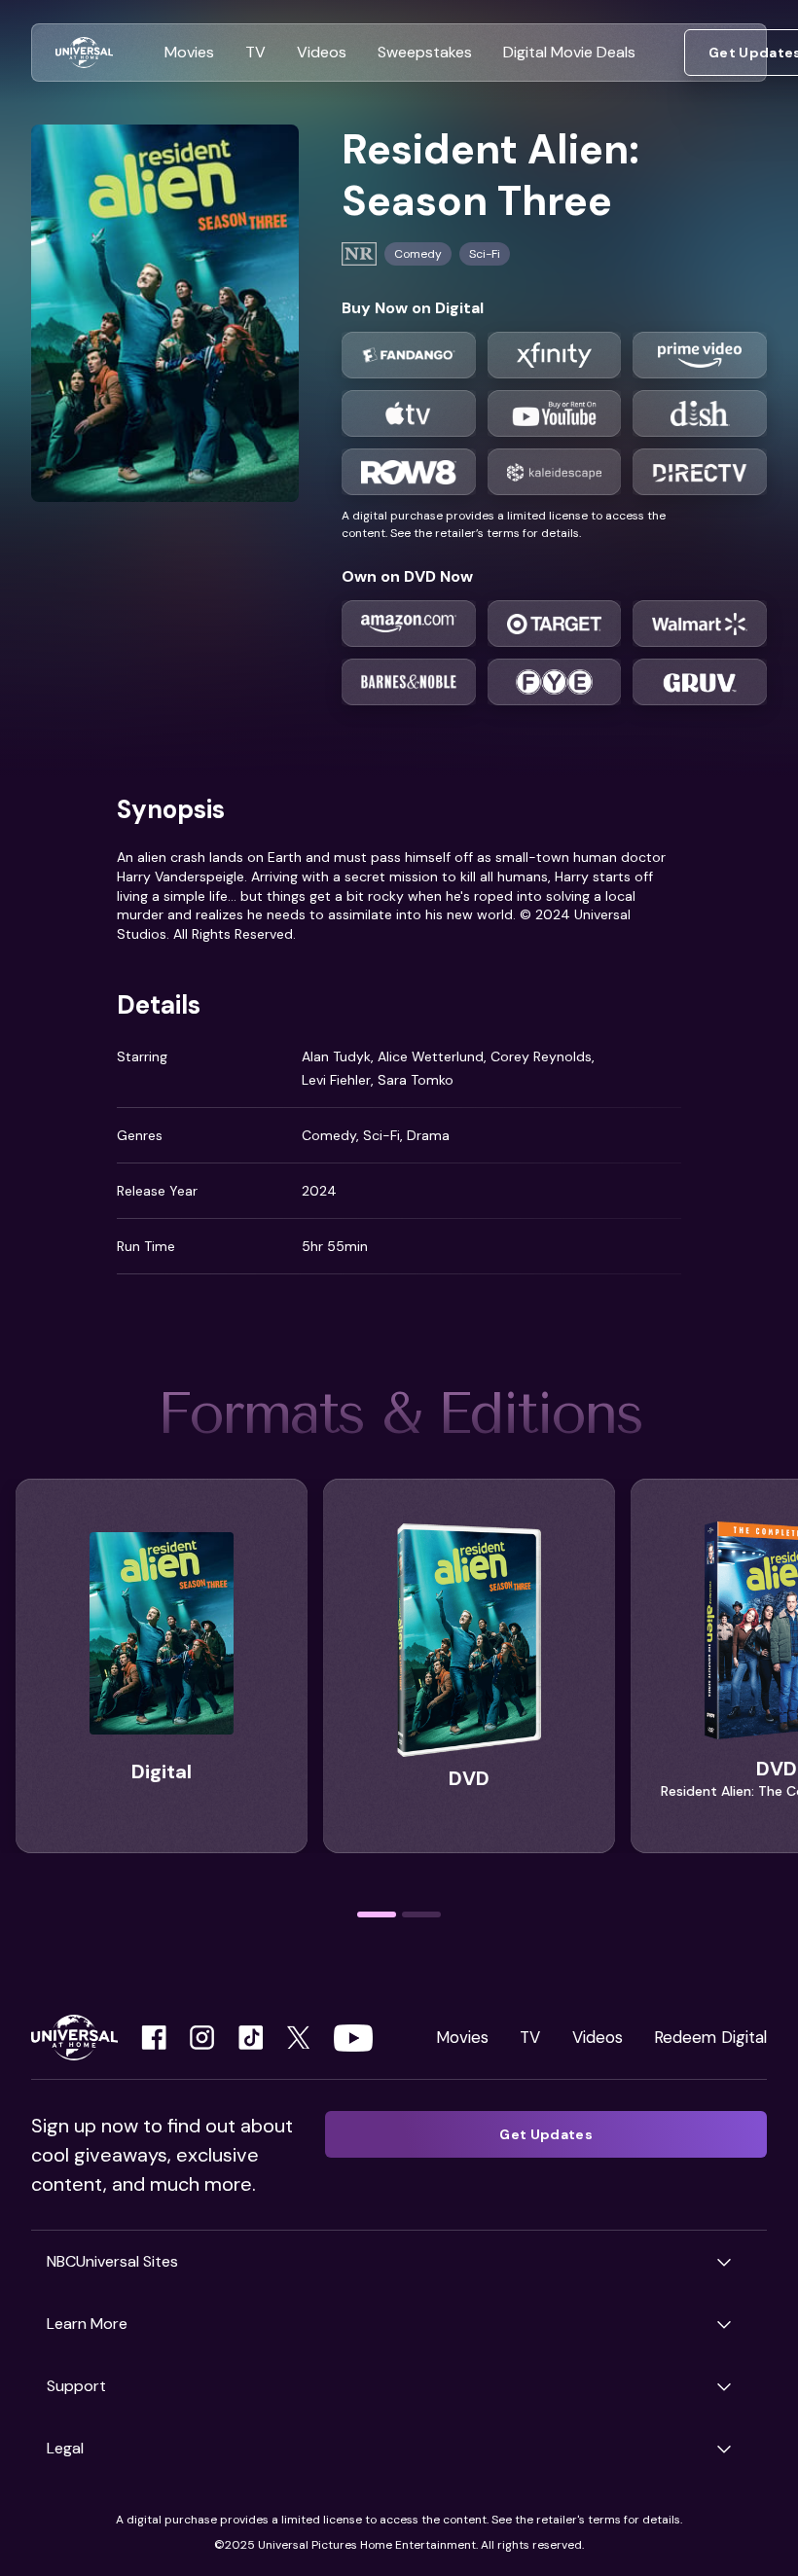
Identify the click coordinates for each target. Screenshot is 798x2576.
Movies (462, 2037)
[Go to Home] (84, 53)
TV (530, 2037)
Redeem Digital (710, 2037)
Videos (598, 2037)
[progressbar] (377, 1914)
